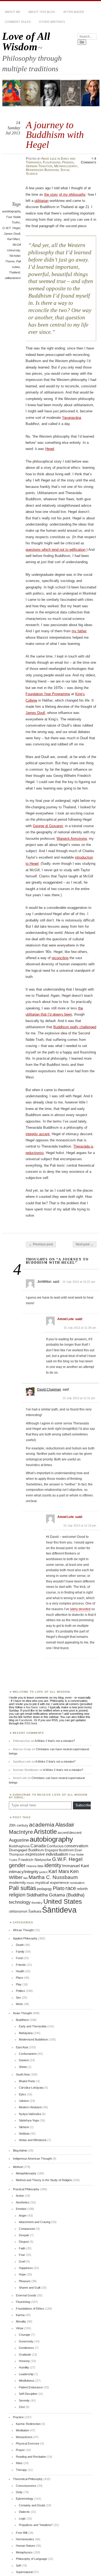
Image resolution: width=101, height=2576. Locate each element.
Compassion (27, 2229)
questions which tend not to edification (55, 550)
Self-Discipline (28, 2394)
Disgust (24, 2242)
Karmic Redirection (28, 2424)
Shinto (23, 2067)
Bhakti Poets (27, 2081)
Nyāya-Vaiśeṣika (30, 2114)
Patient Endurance (31, 2387)
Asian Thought (22, 2013)
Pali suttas (22, 1888)
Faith (22, 2248)
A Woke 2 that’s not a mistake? (55, 1741)
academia (42, 1825)
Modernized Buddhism (42, 170)
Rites (19, 2463)
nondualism (77, 1883)
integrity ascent (38, 1134)
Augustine (19, 1840)
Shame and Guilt (30, 2288)
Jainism (24, 2101)
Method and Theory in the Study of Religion (44, 2180)
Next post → (85, 1244)
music (31, 1883)
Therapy (21, 2470)
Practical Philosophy (26, 2189)
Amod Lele (49, 159)
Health (20, 1971)
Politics (20, 1991)
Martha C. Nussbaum (53, 1877)
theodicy (37, 1903)
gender (17, 1865)
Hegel (50, 449)
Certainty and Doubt (32, 2505)
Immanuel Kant (76, 1866)
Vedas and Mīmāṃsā (33, 2140)
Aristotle (45, 1832)
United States (63, 1901)
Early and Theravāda (33, 2026)
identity (53, 1865)
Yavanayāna (72, 418)
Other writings (52, 22)
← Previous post (41, 1244)
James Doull (12, 234)
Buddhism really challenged (75, 1027)
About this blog (42, 12)
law (26, 1878)
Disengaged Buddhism (26, 1850)
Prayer (20, 2450)
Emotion (21, 2209)
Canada (38, 1846)
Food (19, 1958)
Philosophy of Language (32, 2559)
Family (20, 1952)
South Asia (23, 2074)
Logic (22, 2518)
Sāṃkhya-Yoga (29, 2120)
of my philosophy (72, 194)
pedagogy (44, 1889)
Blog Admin (20, 2150)
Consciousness (26, 2486)
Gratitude (25, 2355)
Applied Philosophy (25, 1938)
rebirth (82, 1889)
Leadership (26, 2374)
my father (79, 631)
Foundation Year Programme (48, 694)
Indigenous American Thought (32, 2159)
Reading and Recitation (31, 2457)
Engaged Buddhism (59, 1850)
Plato (59, 1888)
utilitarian (41, 201)
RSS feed (31, 1723)
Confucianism (28, 2054)
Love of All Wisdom (26, 41)
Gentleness (26, 2348)
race (71, 1888)
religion (17, 1895)
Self (18, 2566)
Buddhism (22, 2020)
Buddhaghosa (19, 1846)
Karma (20, 2315)
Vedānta (24, 2134)
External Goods (26, 2295)
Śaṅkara (35, 1912)
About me (13, 12)
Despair (24, 2235)
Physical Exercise (28, 2443)
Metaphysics (24, 2552)
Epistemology (25, 2499)
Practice (18, 2417)
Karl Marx (14, 239)
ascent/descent (70, 1833)
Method (18, 2167)
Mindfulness (27, 2381)
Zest (22, 2407)
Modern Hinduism (30, 2107)
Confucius (55, 1846)
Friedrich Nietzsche (35, 1860)
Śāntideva (59, 1910)
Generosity (26, 2341)
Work (19, 2004)
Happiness (26, 2268)
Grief (22, 2261)
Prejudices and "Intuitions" (36, 2525)
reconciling (60, 958)
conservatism (76, 1846)
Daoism (24, 2060)
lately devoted (80, 1609)
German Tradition (39, 166)
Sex (18, 1998)
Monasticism (24, 2437)
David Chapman (49, 1389)
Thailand (14, 272)
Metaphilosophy (66, 166)
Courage (25, 2335)
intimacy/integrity (24, 1872)
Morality (21, 2321)
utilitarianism (13, 278)
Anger (23, 2216)
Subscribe (83, 1805)
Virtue (20, 2328)
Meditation (22, 2430)
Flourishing (52, 162)
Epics (22, 2094)
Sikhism (24, 2127)
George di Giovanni (48, 826)
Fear (22, 2255)
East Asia (22, 2047)
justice (43, 1872)
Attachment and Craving (35, 2222)
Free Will (22, 2533)
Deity (19, 2492)
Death (20, 1945)
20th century (19, 1825)
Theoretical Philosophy (28, 2479)
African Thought (23, 1930)
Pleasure (25, 2281)
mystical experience (52, 1882)
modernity (17, 1883)
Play (19, 1984)
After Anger (74, 12)
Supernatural (24, 2572)
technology (20, 1902)
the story (51, 194)
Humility (24, 2367)
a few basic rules (34, 1707)
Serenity (24, 2400)
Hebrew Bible (35, 1866)
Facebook (26, 1720)
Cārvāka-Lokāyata (31, 2088)
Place (20, 1978)
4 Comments (88, 160)
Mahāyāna (26, 2033)
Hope (22, 2274)
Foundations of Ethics (30, 2309)
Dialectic (24, 2512)
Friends (68, 162)
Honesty (24, 2361)
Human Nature (25, 2546)
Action (20, 2196)
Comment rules (18, 22)
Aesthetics (23, 2202)
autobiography (11, 211)
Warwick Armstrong (72, 839)
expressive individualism (47, 1854)
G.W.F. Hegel (11, 228)
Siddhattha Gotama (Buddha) (55, 1895)
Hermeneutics (25, 2539)
